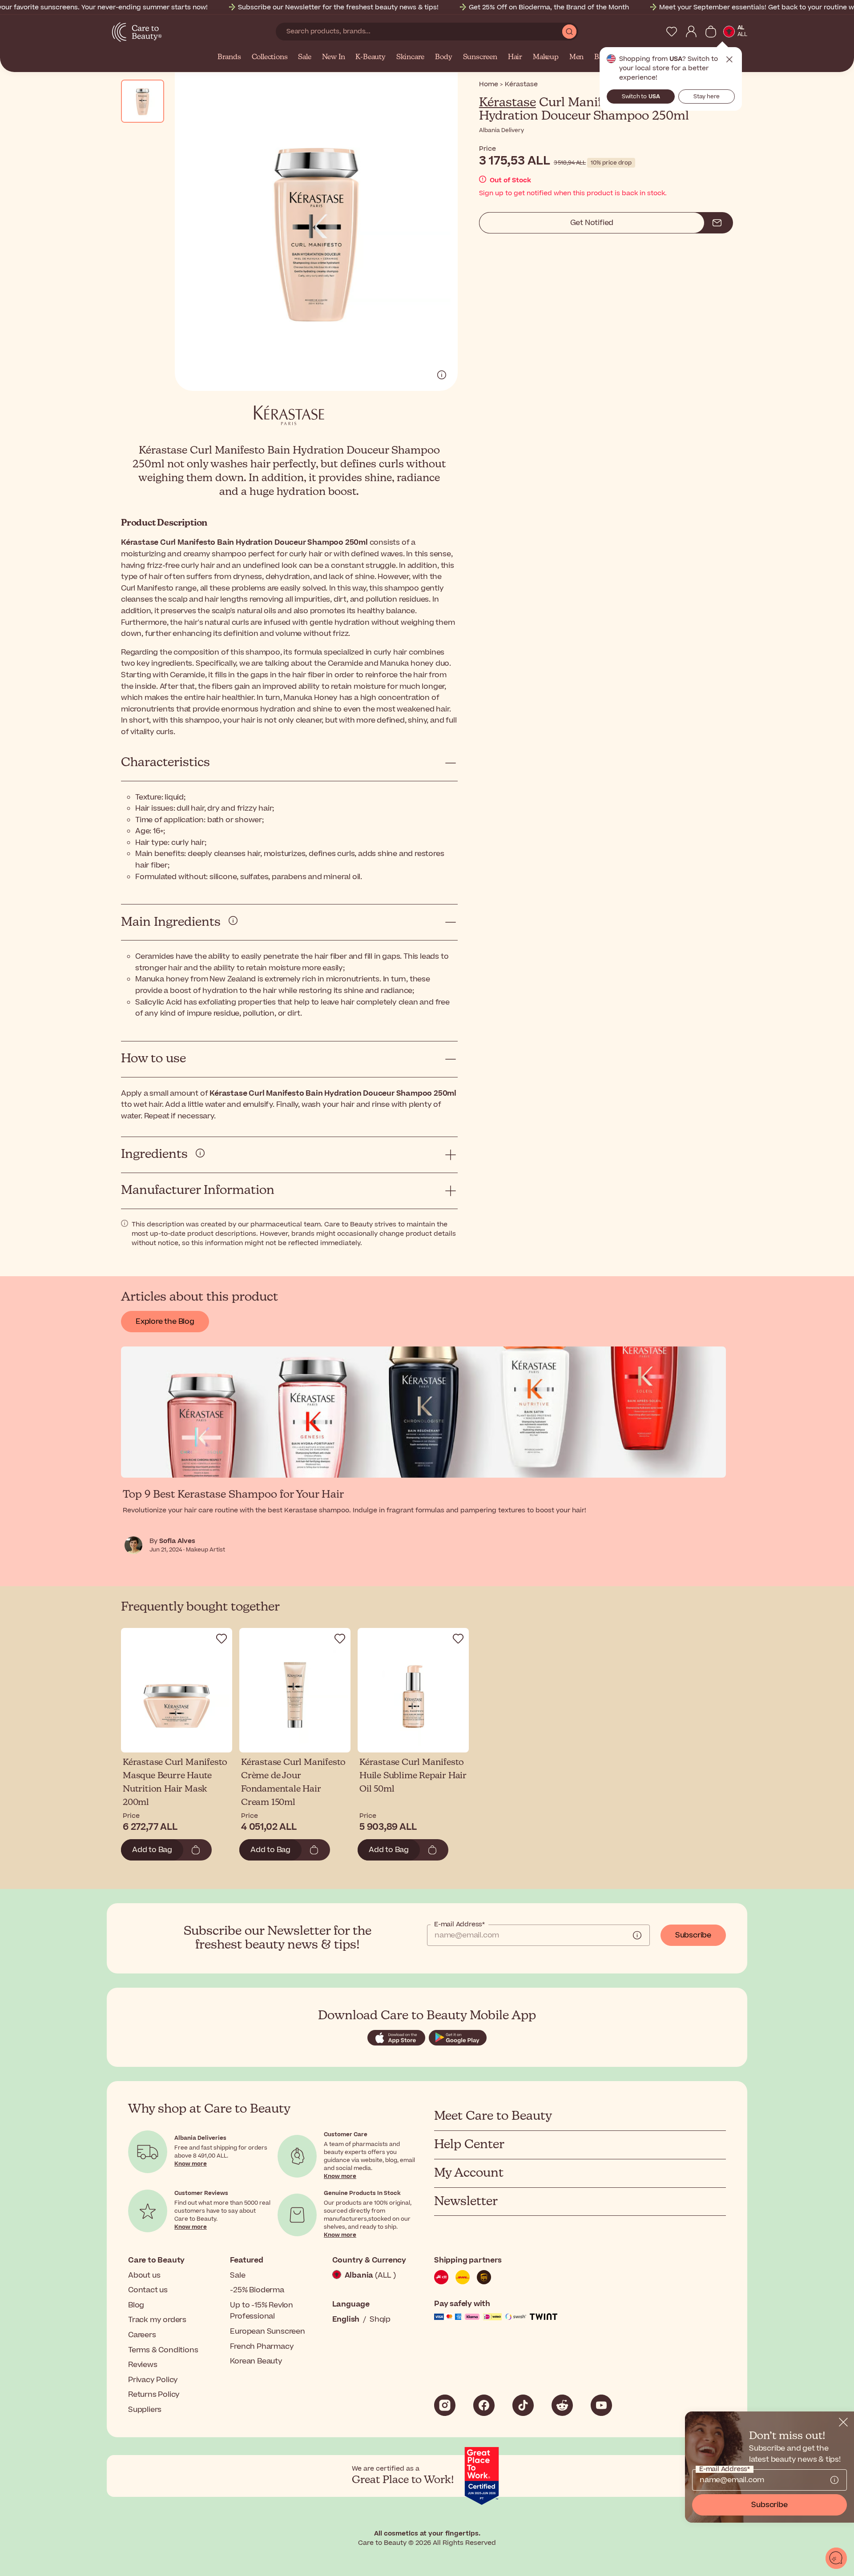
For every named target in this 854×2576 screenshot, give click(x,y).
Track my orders (157, 2320)
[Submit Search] (569, 32)
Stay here (707, 96)
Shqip (380, 2319)
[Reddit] (562, 2405)
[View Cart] (711, 32)
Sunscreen (480, 57)
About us (144, 2275)
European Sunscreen (267, 2331)
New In (334, 57)
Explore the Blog (165, 1322)
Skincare (410, 57)
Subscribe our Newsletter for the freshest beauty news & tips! (338, 7)
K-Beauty (370, 57)
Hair (515, 57)
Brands (229, 57)
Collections (270, 57)
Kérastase (508, 103)
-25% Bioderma (257, 2290)
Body (443, 57)
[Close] (843, 2422)
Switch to (641, 96)
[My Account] (691, 32)
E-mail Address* (459, 1925)
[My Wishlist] (672, 32)
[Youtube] (601, 2405)
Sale (304, 57)
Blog (136, 2305)
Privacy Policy (153, 2380)
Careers (142, 2335)
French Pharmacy (262, 2347)
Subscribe (693, 1935)
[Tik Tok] (523, 2405)
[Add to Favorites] (222, 1639)
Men (576, 57)
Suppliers (145, 2410)
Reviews (143, 2365)
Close (729, 60)
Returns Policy (154, 2395)
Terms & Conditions (163, 2350)
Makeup (546, 57)
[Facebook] (484, 2405)
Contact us (148, 2290)
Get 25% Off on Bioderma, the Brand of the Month (549, 7)
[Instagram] (445, 2405)
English (346, 2319)
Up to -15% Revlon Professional (262, 2311)
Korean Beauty (256, 2361)
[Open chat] (836, 2558)
